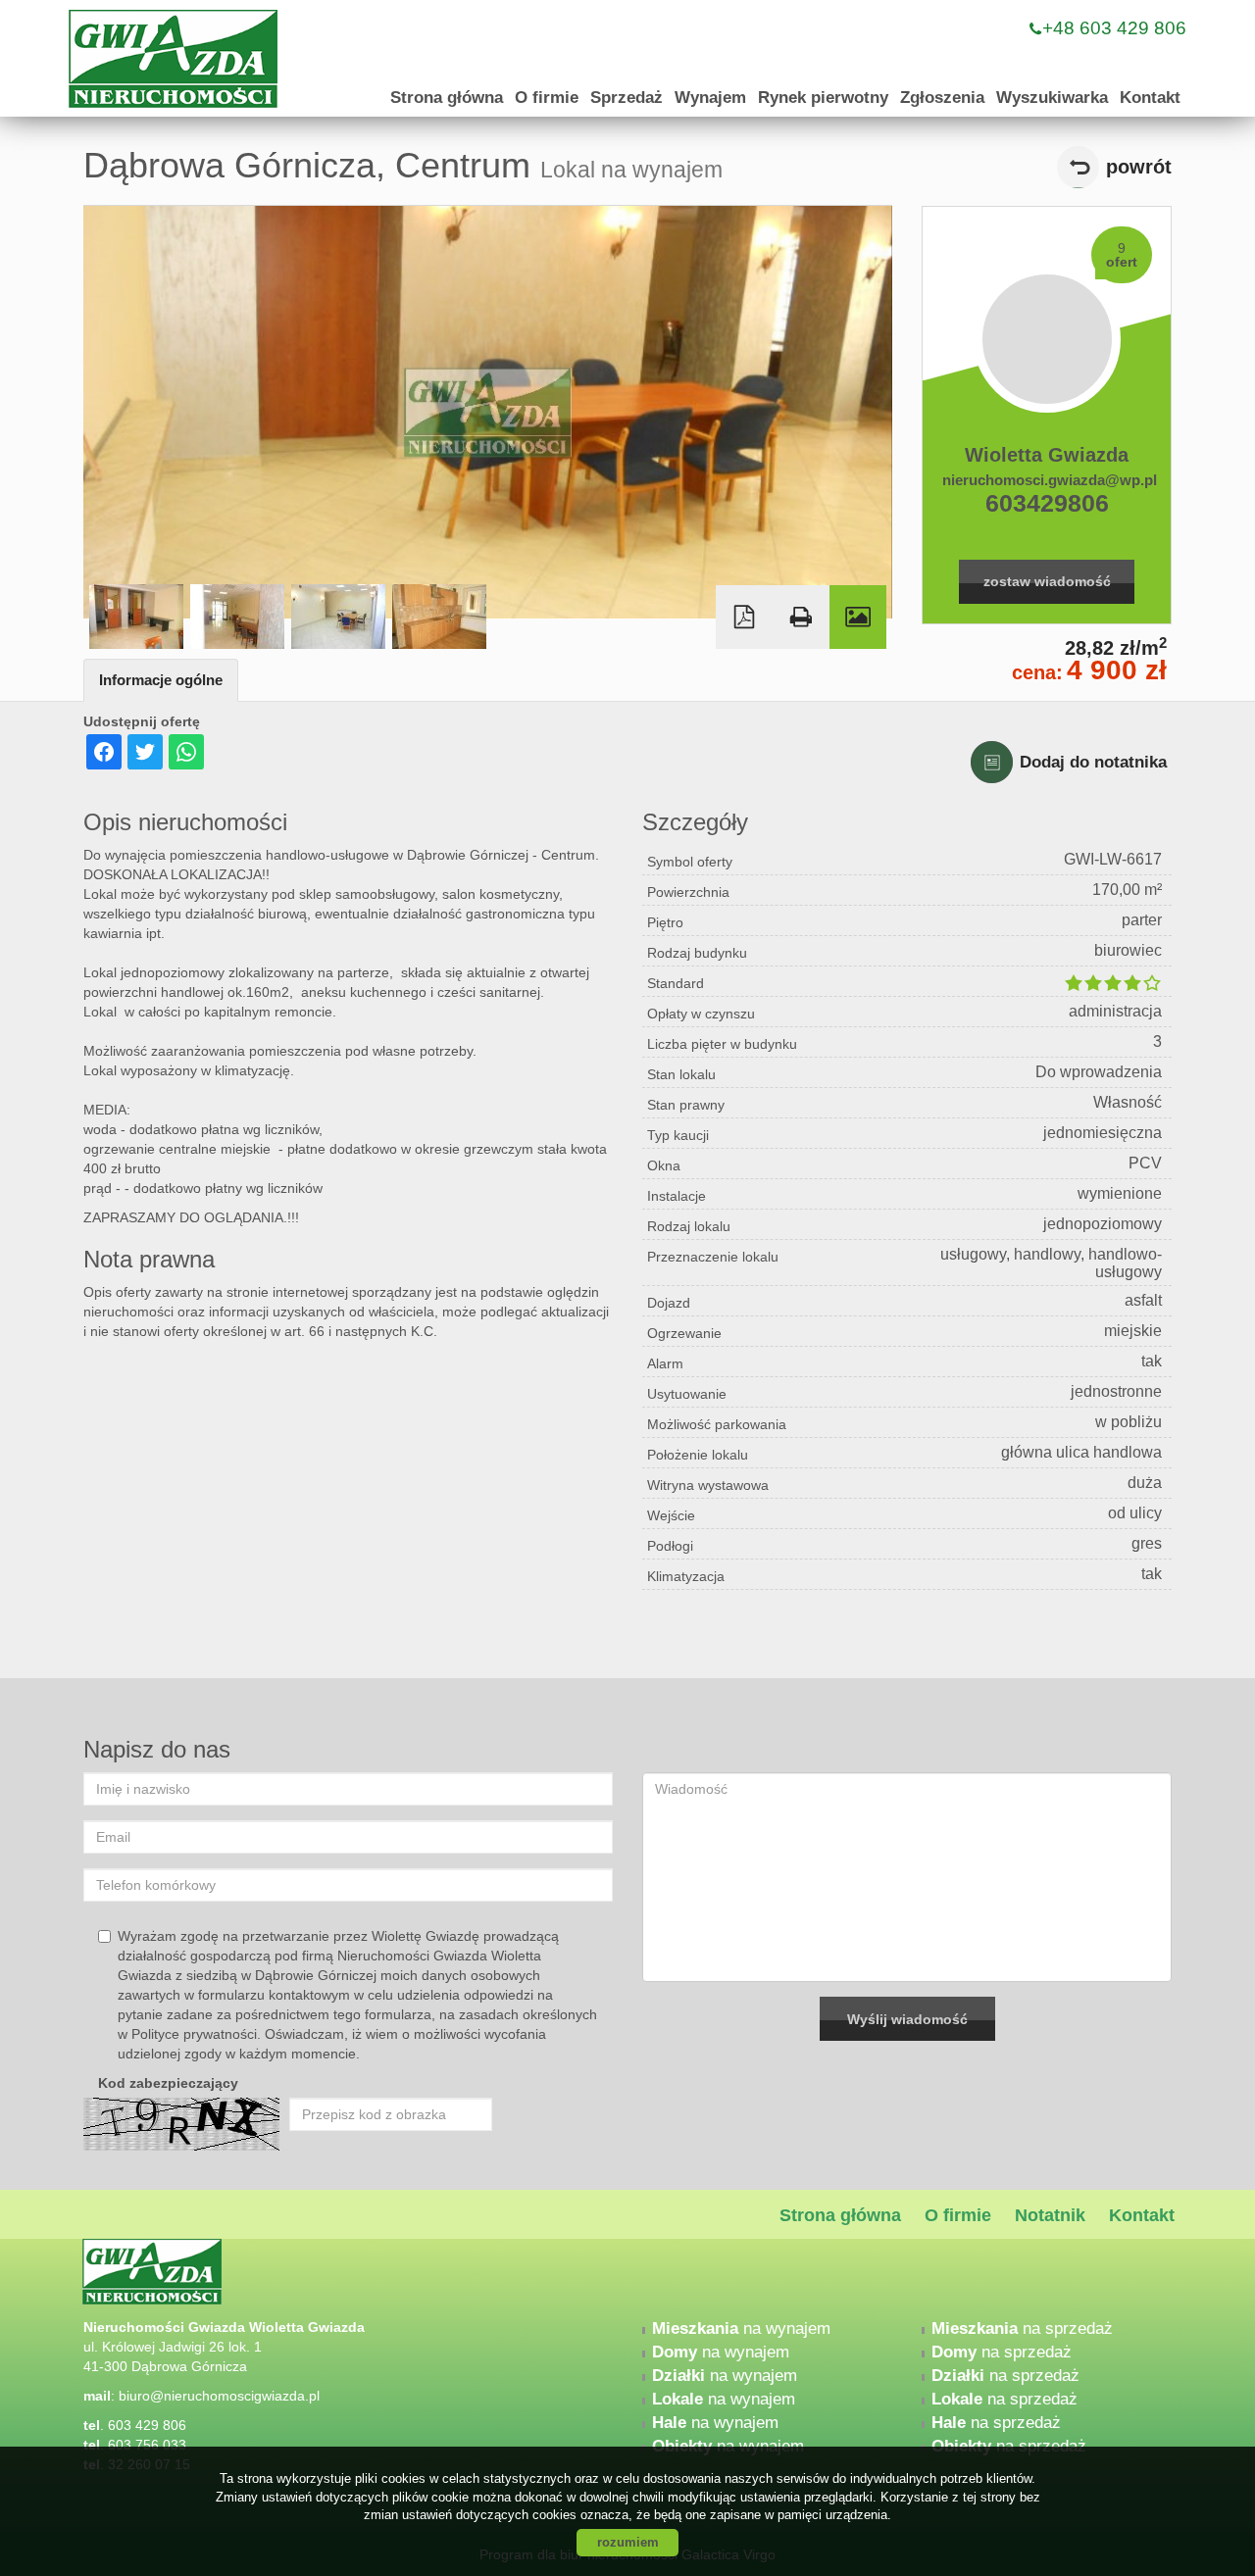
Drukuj (801, 617)
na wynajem (741, 2328)
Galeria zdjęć (858, 617)
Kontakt (1150, 98)
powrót (1139, 167)
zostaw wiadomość (1047, 581)
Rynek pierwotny (823, 98)
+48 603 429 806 (1114, 28)
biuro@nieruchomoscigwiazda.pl (219, 2396)
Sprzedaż (627, 98)
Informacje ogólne (161, 680)
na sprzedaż (1022, 2328)
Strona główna (447, 98)
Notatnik (1050, 2215)
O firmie (547, 98)
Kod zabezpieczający (168, 2083)
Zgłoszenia (942, 98)
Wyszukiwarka (1052, 98)
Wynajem (710, 98)
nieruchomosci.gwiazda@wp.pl (1047, 480)
